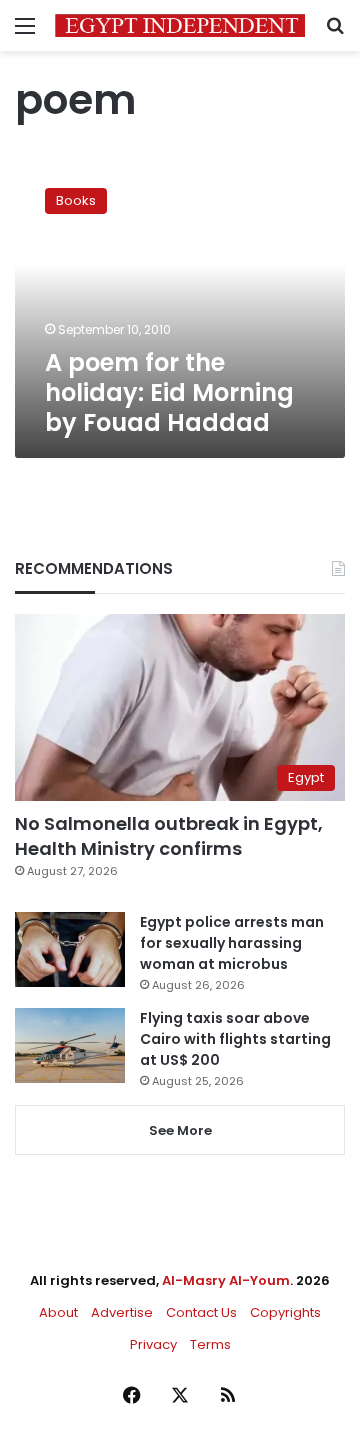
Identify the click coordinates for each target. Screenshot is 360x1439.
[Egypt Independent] (180, 25)
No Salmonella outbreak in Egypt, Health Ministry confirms (169, 836)
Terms (210, 1344)
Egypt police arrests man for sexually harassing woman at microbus (232, 943)
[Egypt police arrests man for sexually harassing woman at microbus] (70, 949)
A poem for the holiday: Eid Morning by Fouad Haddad (169, 392)
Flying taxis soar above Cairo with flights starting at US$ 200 (235, 1039)
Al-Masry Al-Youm (226, 1280)
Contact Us (201, 1312)
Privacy (153, 1344)
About (58, 1312)
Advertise (122, 1312)
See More (180, 1130)
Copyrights (285, 1312)
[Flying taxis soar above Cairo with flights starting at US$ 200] (70, 1045)
